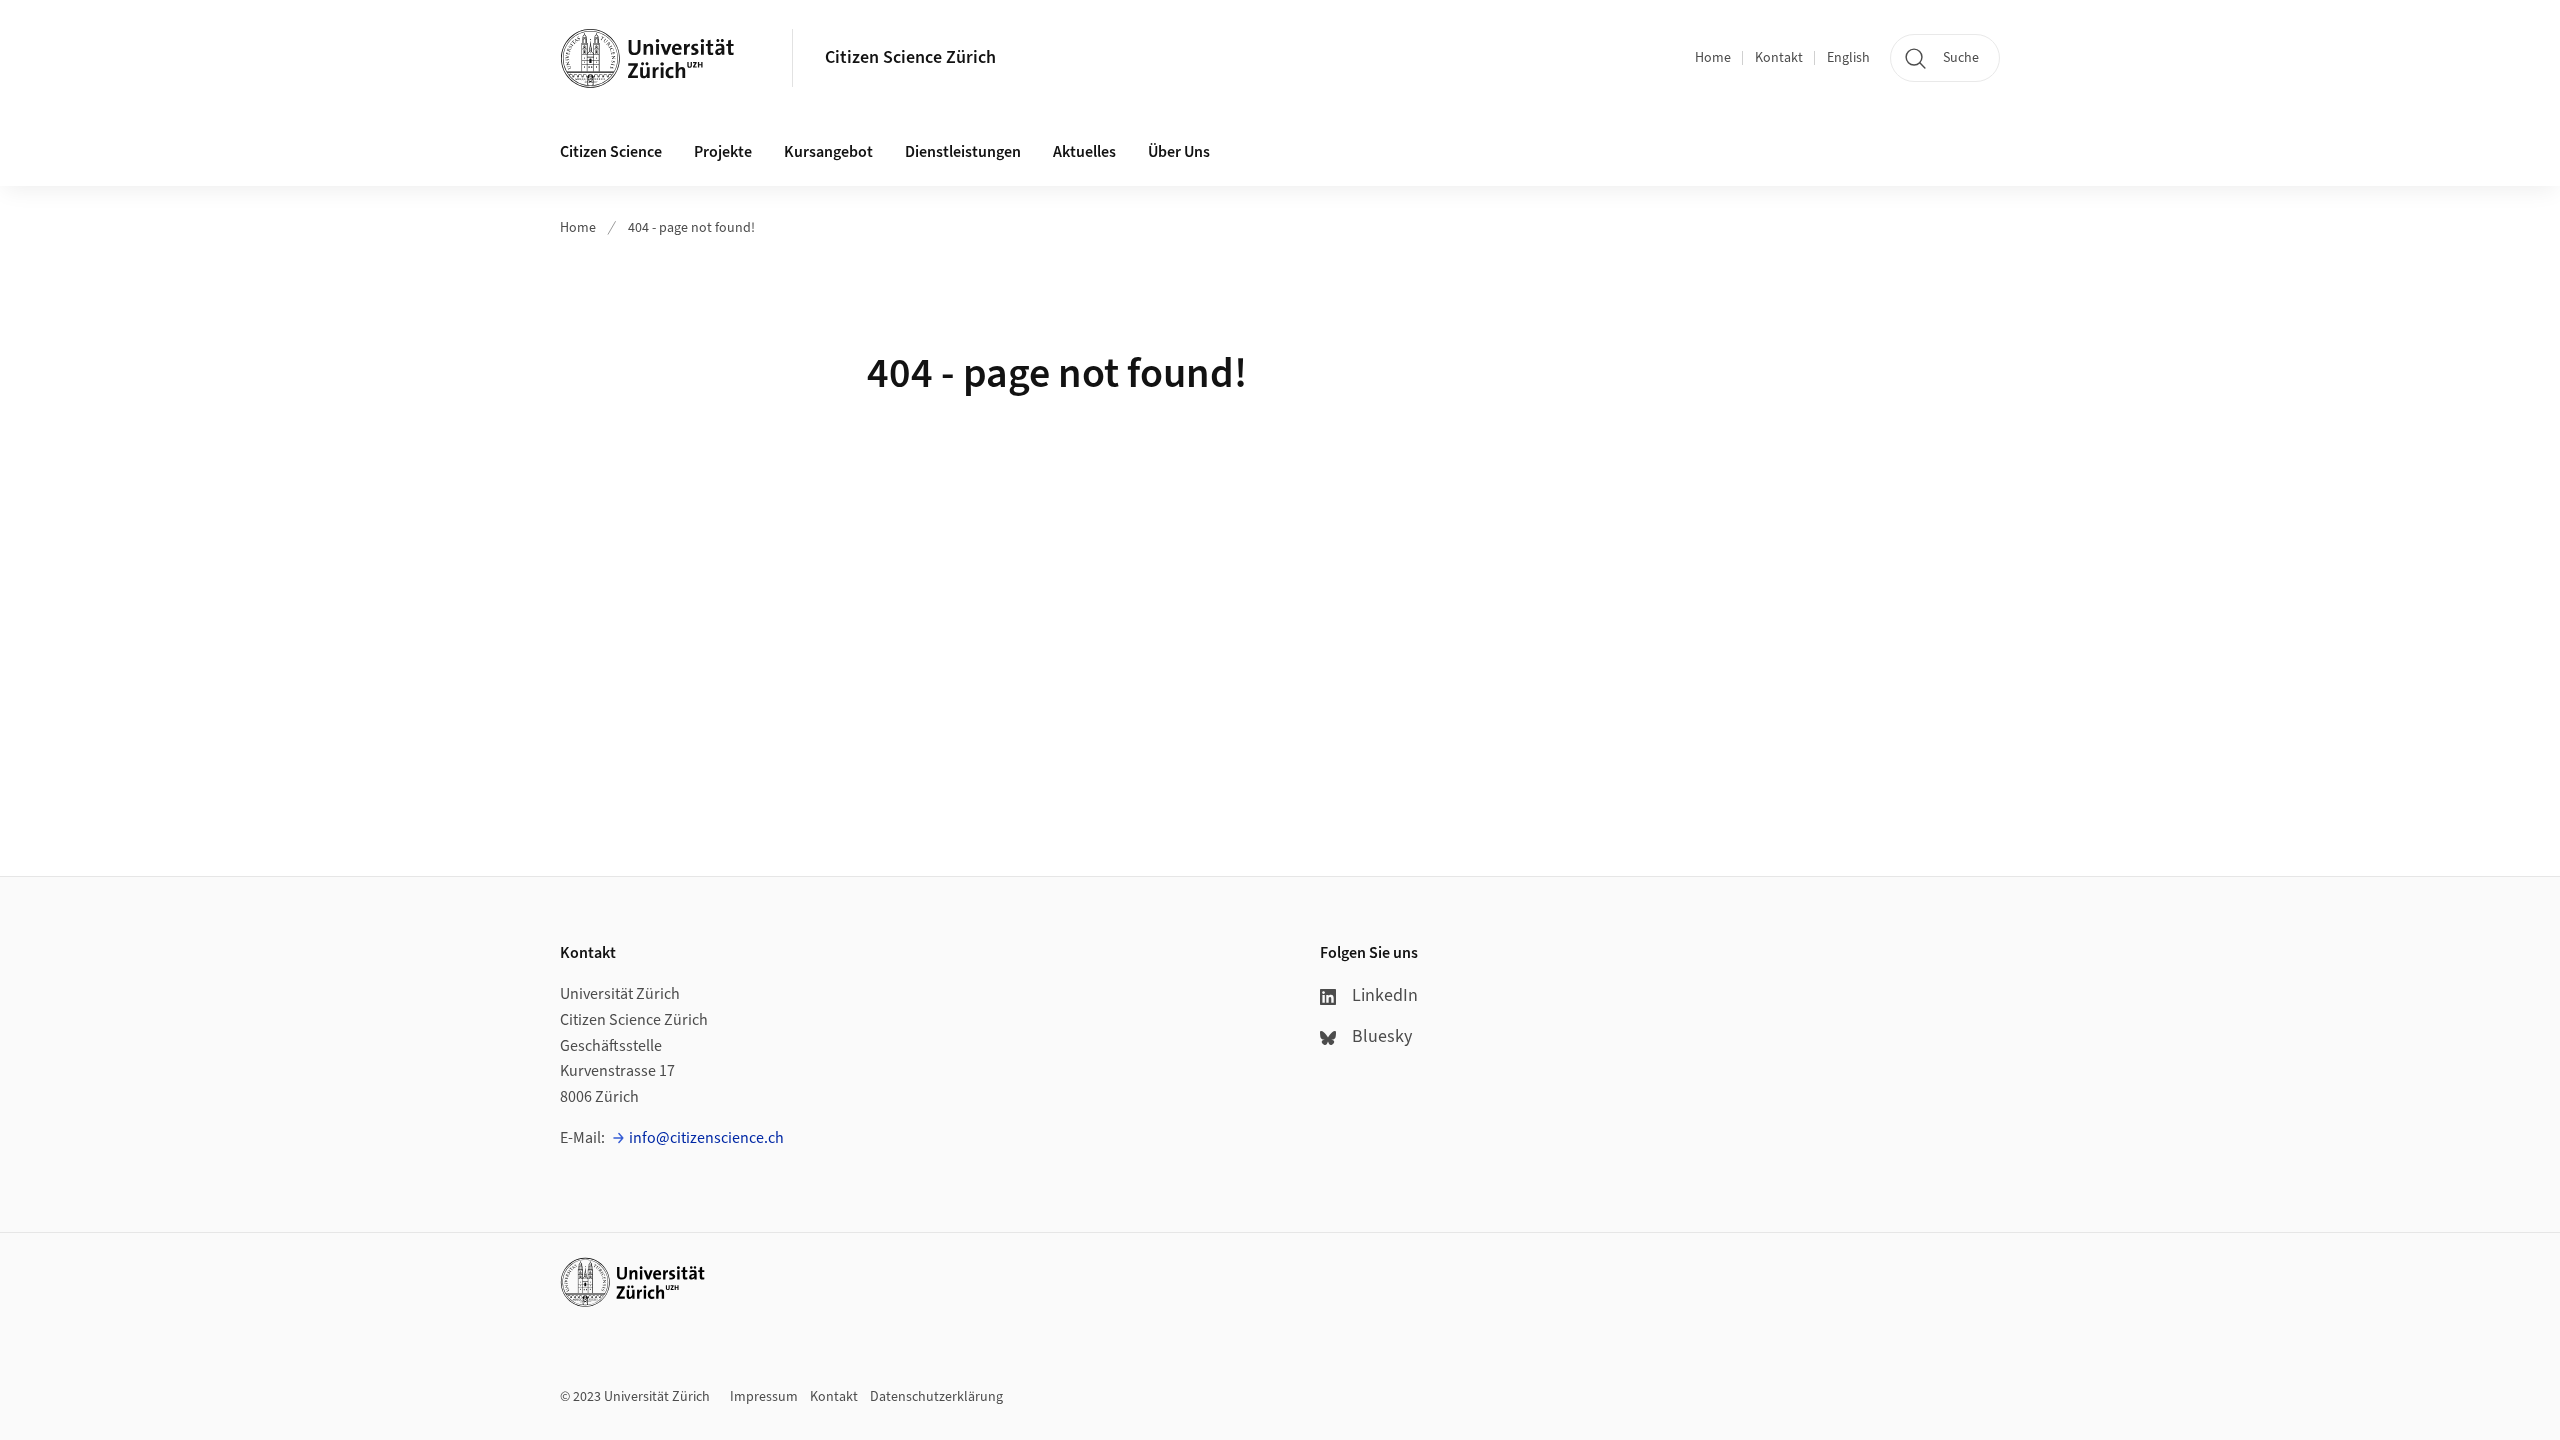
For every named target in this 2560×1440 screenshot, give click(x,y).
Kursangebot (828, 152)
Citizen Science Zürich (910, 57)
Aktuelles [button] (1084, 152)
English (1848, 58)
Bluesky (1382, 1036)
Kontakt (1779, 58)
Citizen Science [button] (611, 152)
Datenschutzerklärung (936, 1397)
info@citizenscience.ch (706, 1138)
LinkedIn (1385, 995)
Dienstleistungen (963, 152)
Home (1713, 58)
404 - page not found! (691, 228)
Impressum (764, 1397)
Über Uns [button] (1179, 152)
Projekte (723, 152)
